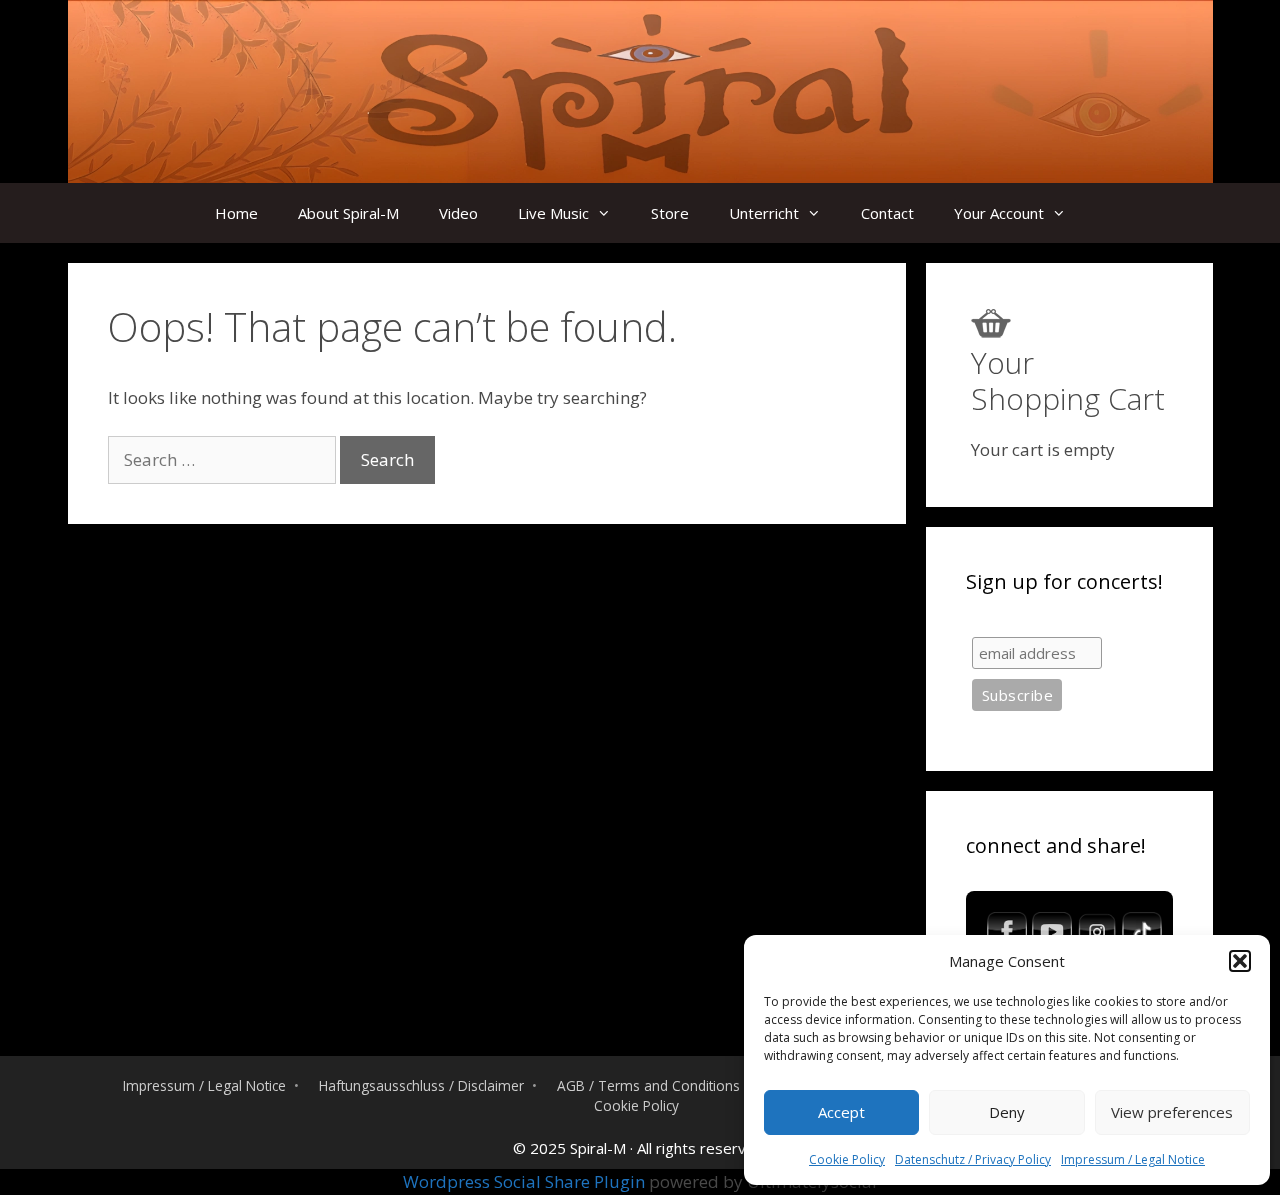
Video (458, 213)
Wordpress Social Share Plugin (526, 1181)
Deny (1007, 1112)
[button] (1240, 961)
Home (236, 213)
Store (670, 213)
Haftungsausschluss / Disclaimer (421, 1085)
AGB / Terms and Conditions (648, 1085)
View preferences (1172, 1112)
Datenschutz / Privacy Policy (973, 1159)
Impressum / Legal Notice (1133, 1159)
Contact (887, 213)
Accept (841, 1112)
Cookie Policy (847, 1159)
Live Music (553, 213)
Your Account (999, 213)
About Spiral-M (348, 213)
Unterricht (764, 213)
